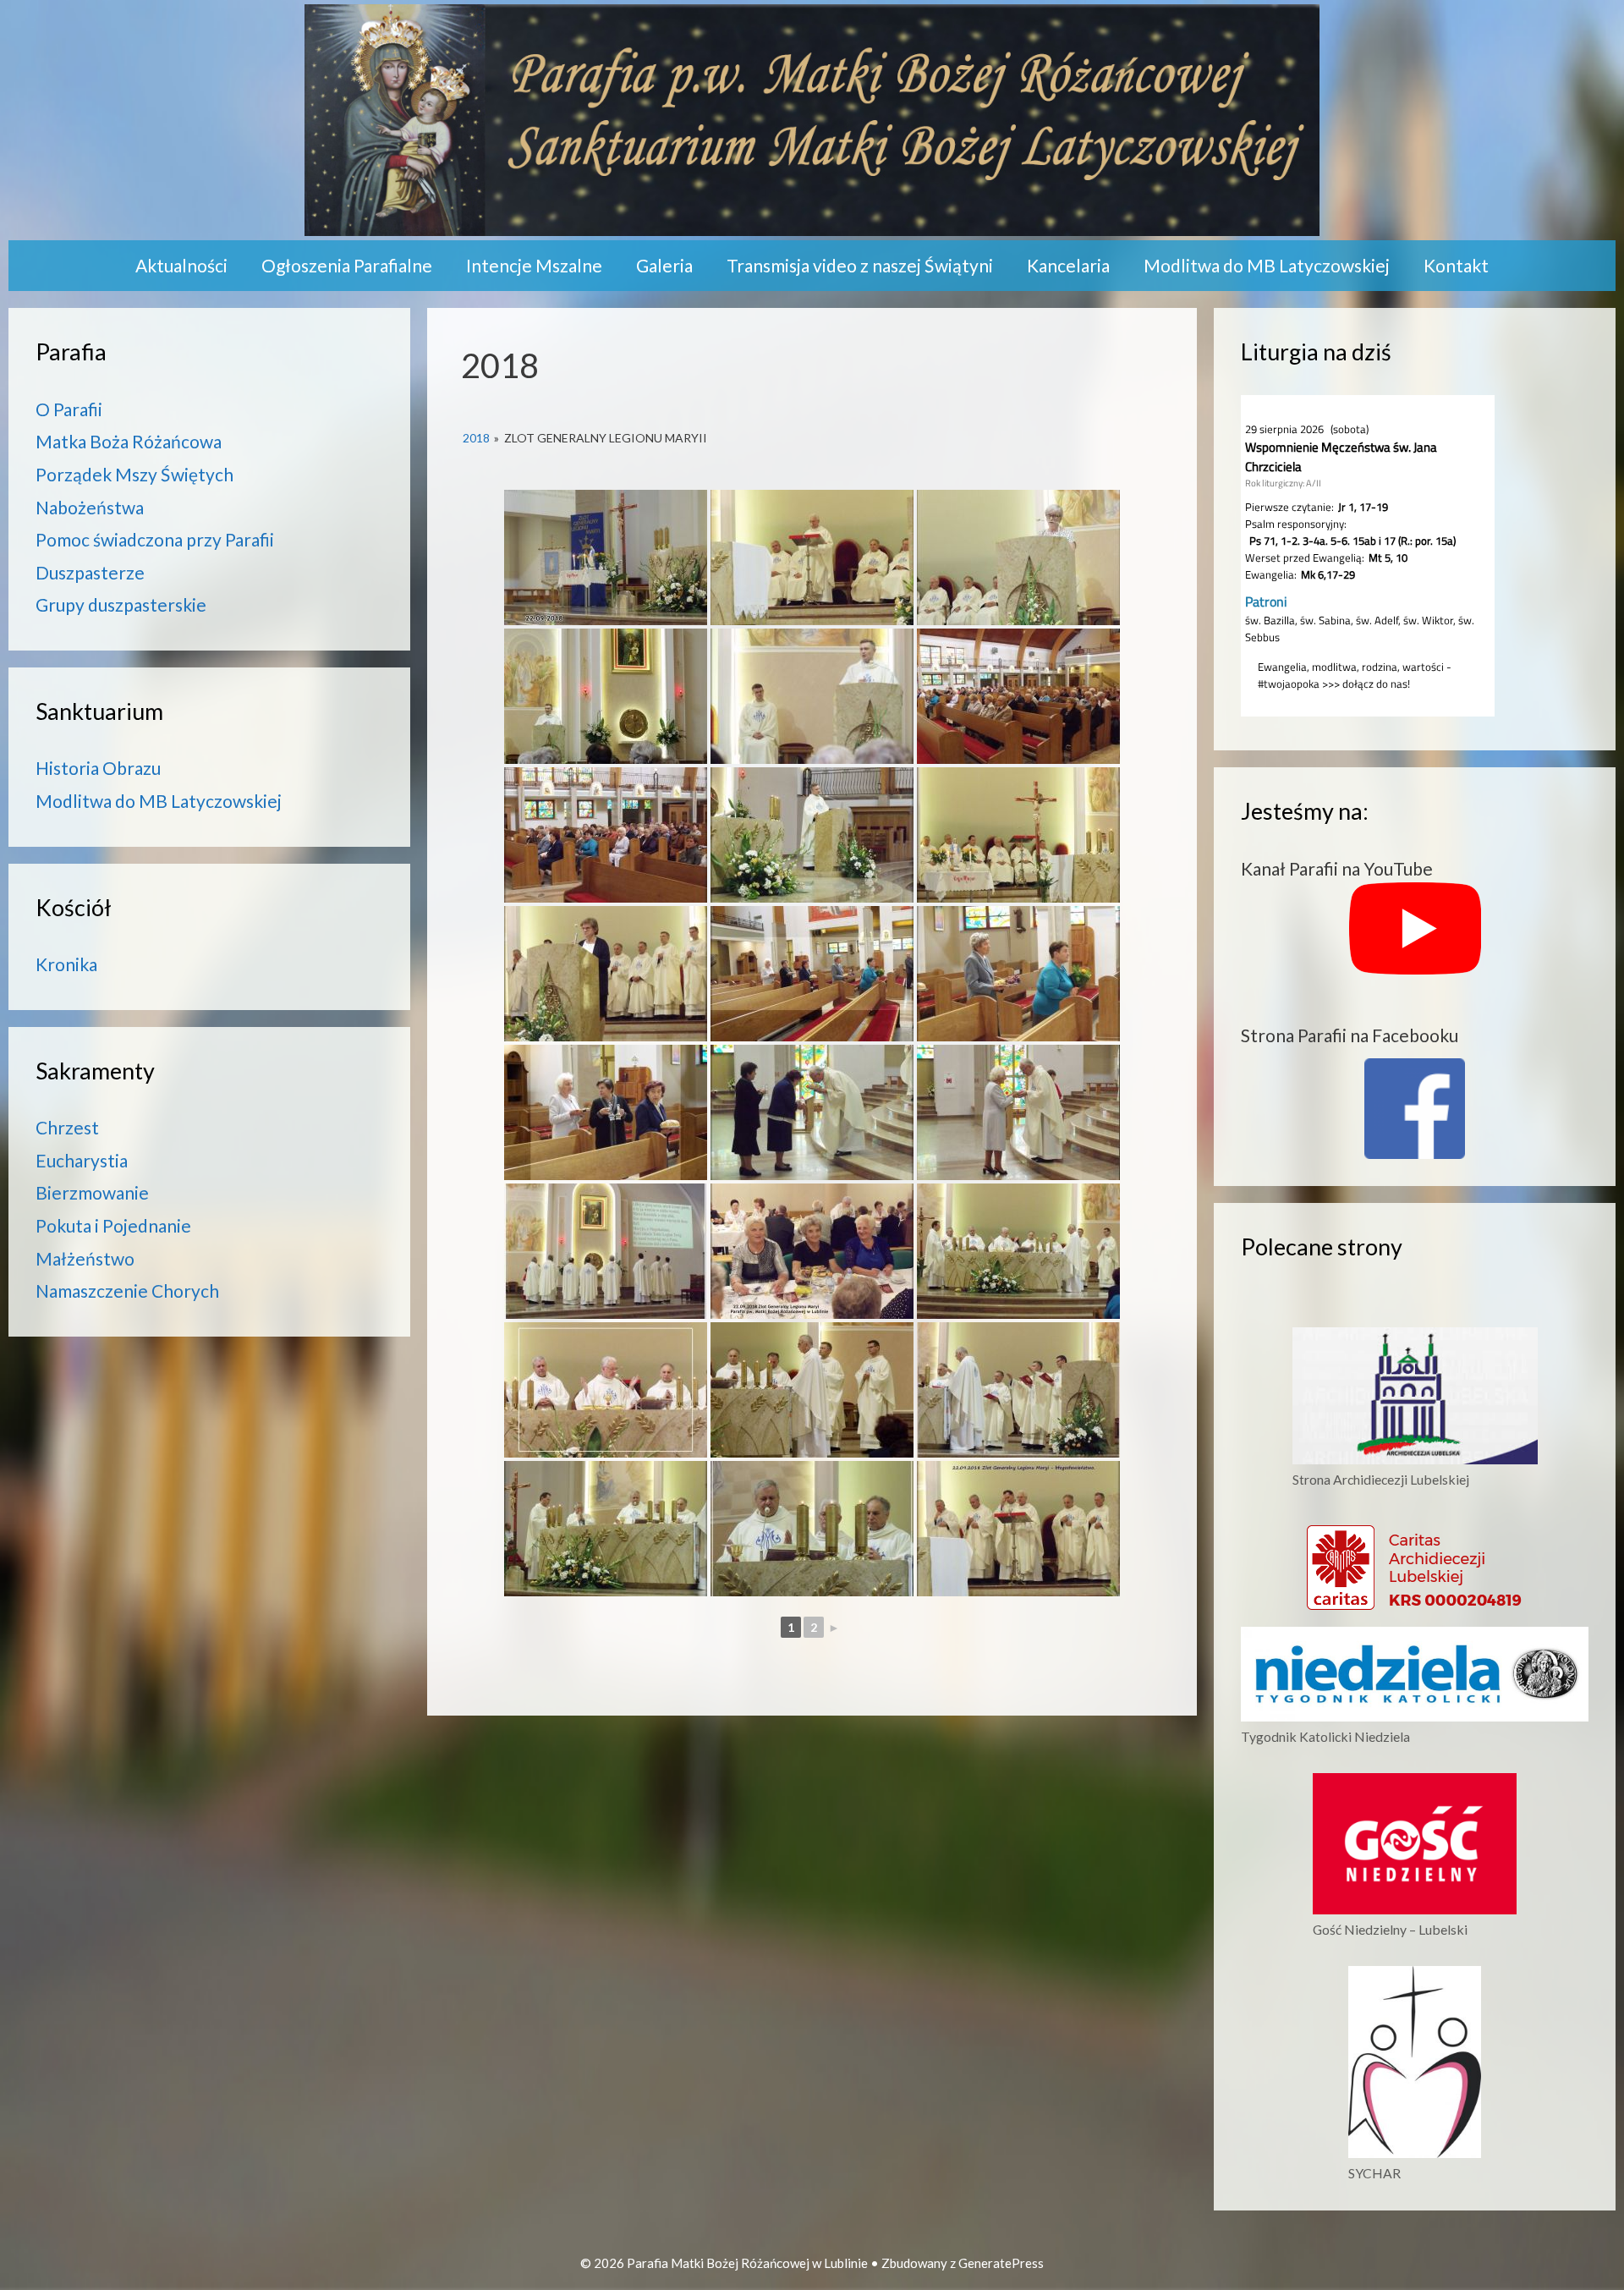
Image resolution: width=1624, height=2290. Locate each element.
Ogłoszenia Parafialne (347, 265)
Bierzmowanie (92, 1192)
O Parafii (69, 409)
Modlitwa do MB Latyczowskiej (1267, 265)
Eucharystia (82, 1160)
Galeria (664, 265)
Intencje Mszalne (534, 265)
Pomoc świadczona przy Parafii (155, 539)
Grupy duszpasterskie (121, 604)
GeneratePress (1001, 2263)
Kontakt (1456, 265)
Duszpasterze (90, 572)
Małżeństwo (85, 1258)
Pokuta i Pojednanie (113, 1225)
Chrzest (67, 1127)
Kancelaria (1068, 265)
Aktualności (181, 265)
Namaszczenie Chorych (127, 1291)
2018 (476, 438)
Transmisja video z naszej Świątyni (860, 265)
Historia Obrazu (98, 768)
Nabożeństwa (90, 507)
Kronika (66, 964)
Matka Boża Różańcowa (129, 441)
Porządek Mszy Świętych (134, 474)
